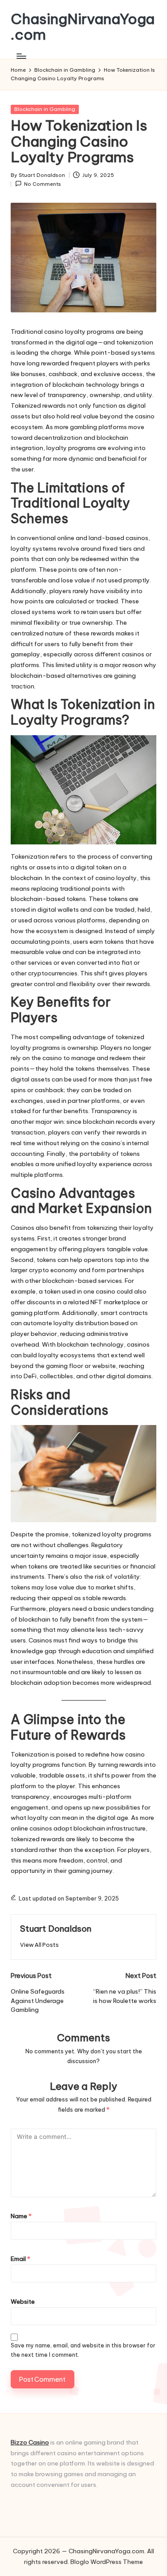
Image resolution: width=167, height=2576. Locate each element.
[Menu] (21, 56)
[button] (39, 1945)
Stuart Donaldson (56, 1929)
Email (20, 2259)
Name (21, 2216)
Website (23, 2302)
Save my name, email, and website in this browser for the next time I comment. (83, 2350)
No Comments (43, 184)
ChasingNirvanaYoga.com (83, 27)
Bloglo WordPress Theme (107, 2562)
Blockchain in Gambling (45, 109)
